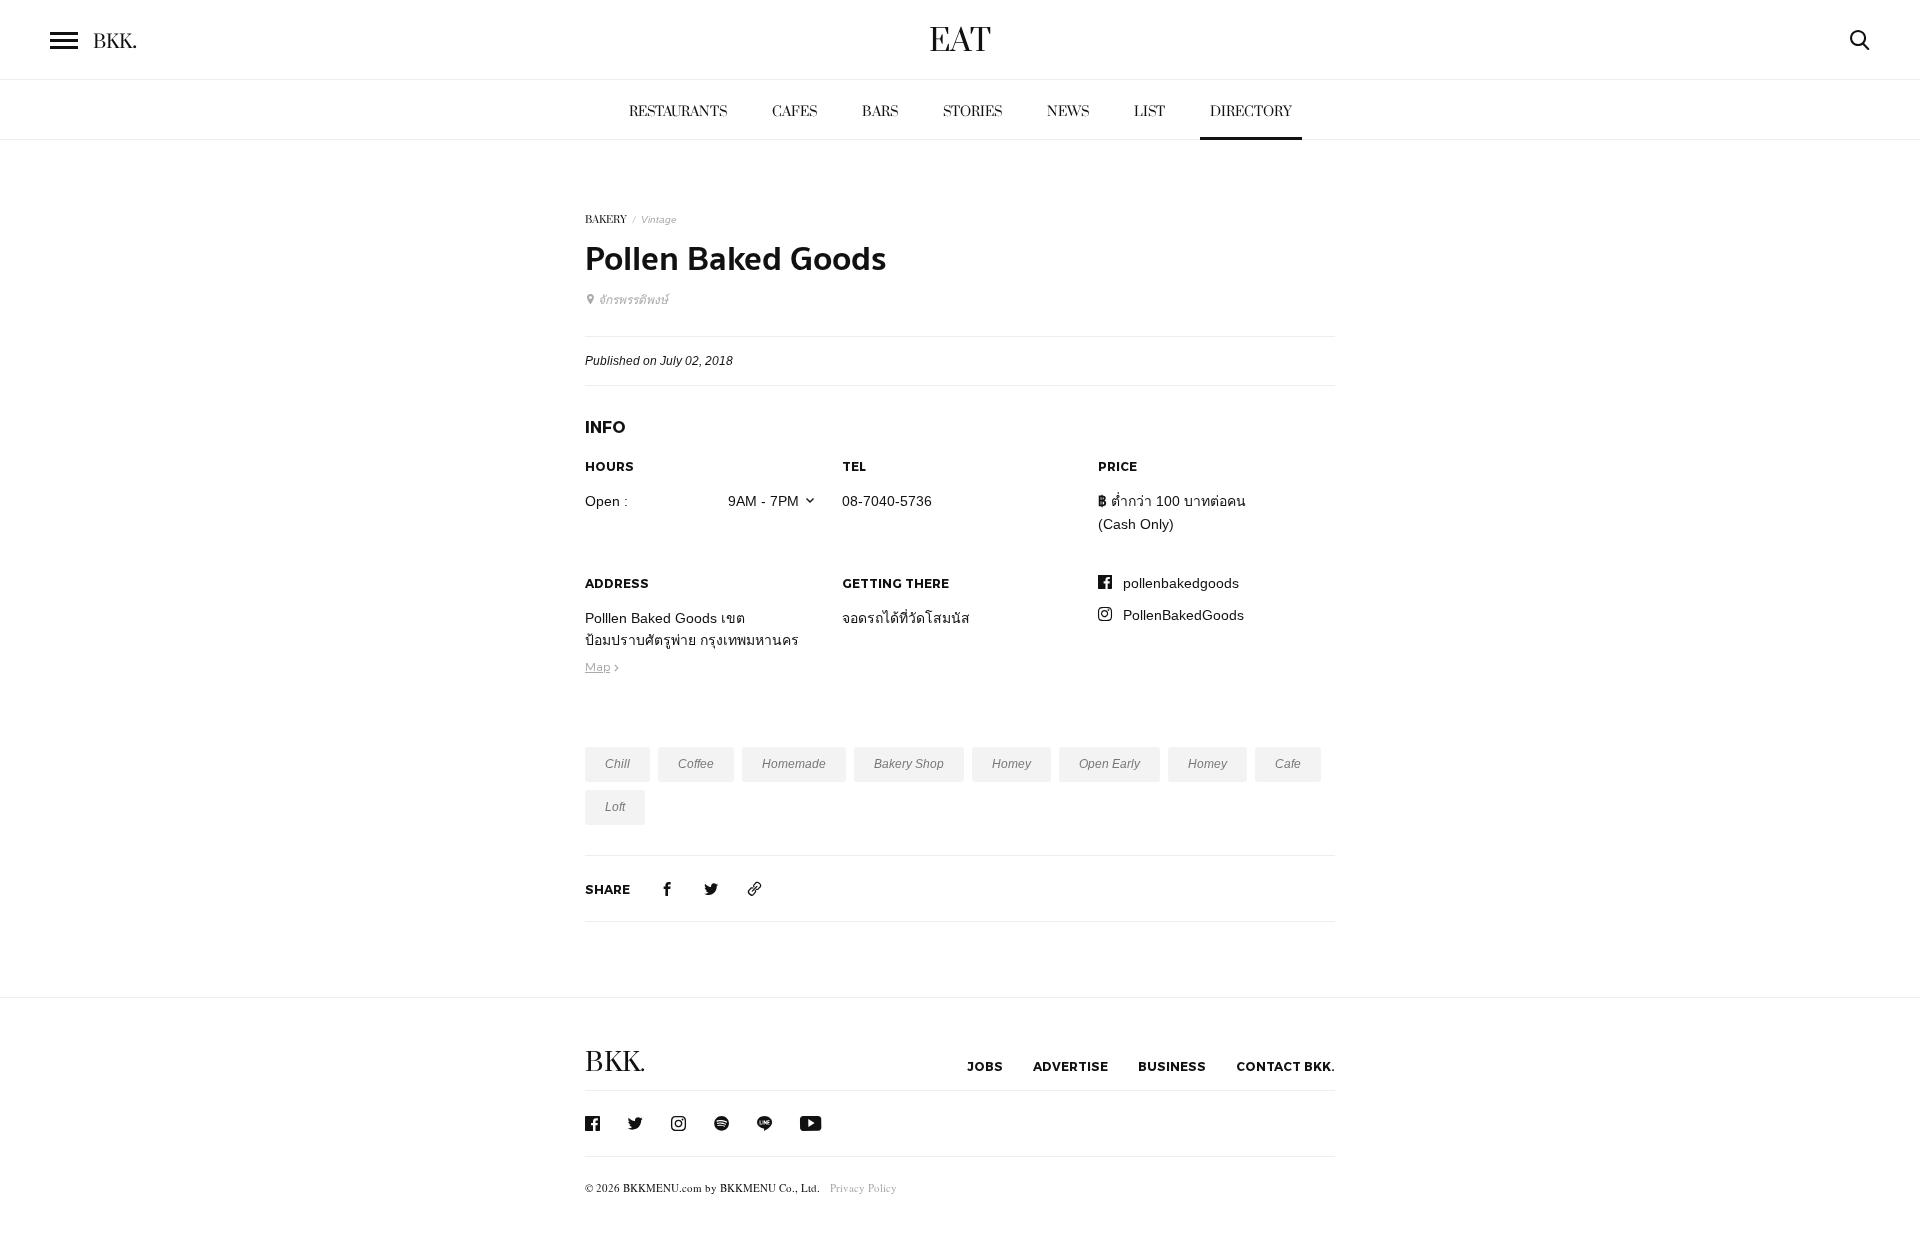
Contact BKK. (1285, 1066)
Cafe (1288, 764)
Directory (1251, 111)
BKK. (615, 1062)
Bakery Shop (909, 764)
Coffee (696, 764)
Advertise (1070, 1066)
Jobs (985, 1066)
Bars (880, 111)
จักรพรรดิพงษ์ (633, 300)
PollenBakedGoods (1183, 615)
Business (1172, 1066)
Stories (972, 111)
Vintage (659, 219)
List (1149, 111)
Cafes (794, 111)
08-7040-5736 (887, 501)
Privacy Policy (863, 1187)
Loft (615, 807)
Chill (617, 764)
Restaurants (678, 111)
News (1068, 111)
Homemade (794, 764)
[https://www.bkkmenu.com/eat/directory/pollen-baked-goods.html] (755, 888)
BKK (115, 42)
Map (597, 666)
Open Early (1109, 764)
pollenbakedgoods (1181, 583)
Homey (1011, 764)
